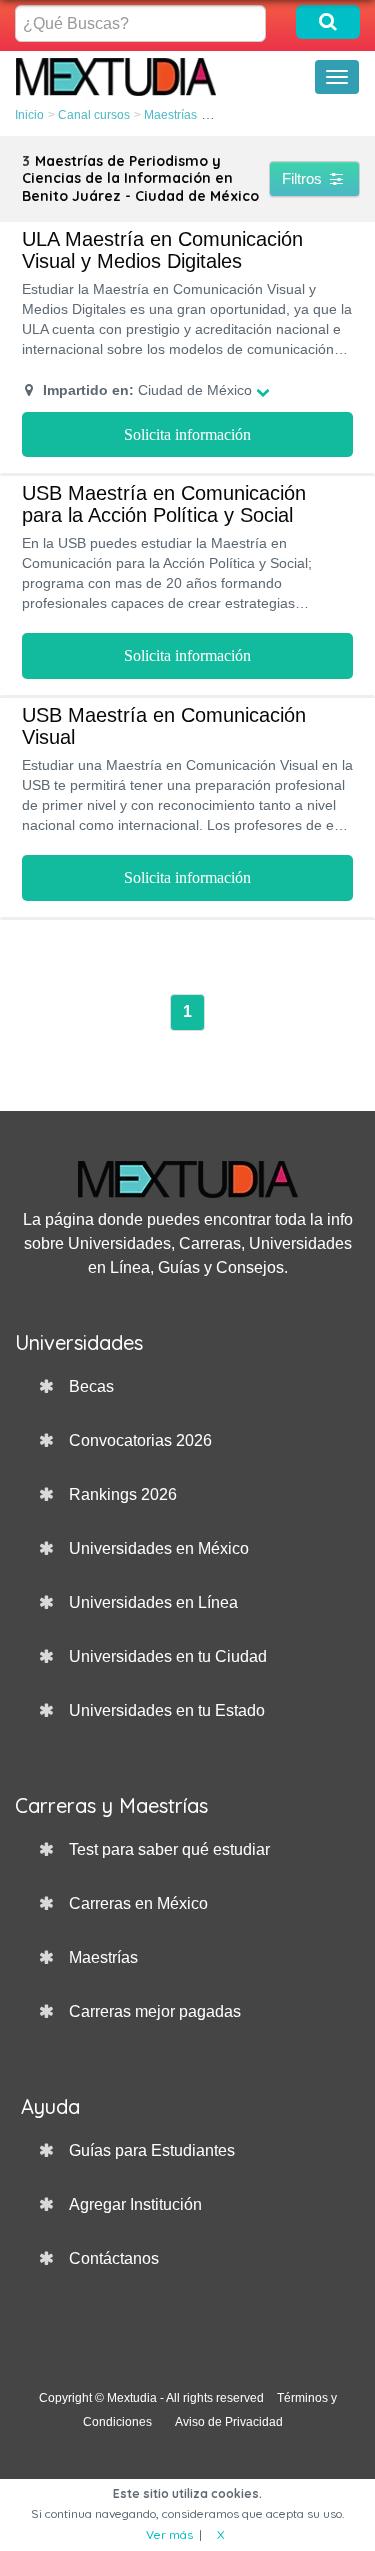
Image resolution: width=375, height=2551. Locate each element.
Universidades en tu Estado (167, 1710)
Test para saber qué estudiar (169, 1849)
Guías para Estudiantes (152, 2150)
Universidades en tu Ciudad (168, 1656)
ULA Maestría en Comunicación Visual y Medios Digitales (162, 250)
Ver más (169, 2534)
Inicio (29, 115)
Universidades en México (159, 1548)
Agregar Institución (135, 2204)
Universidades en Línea (153, 1602)
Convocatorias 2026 (140, 1440)
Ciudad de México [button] (147, 390)
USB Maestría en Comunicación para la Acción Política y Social (164, 504)
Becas (91, 1386)
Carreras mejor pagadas (155, 2011)
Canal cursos (94, 115)
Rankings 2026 (123, 1494)
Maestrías (170, 115)
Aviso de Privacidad (229, 2422)
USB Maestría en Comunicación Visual (164, 726)
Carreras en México (138, 1903)
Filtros (304, 178)
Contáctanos (114, 2258)
